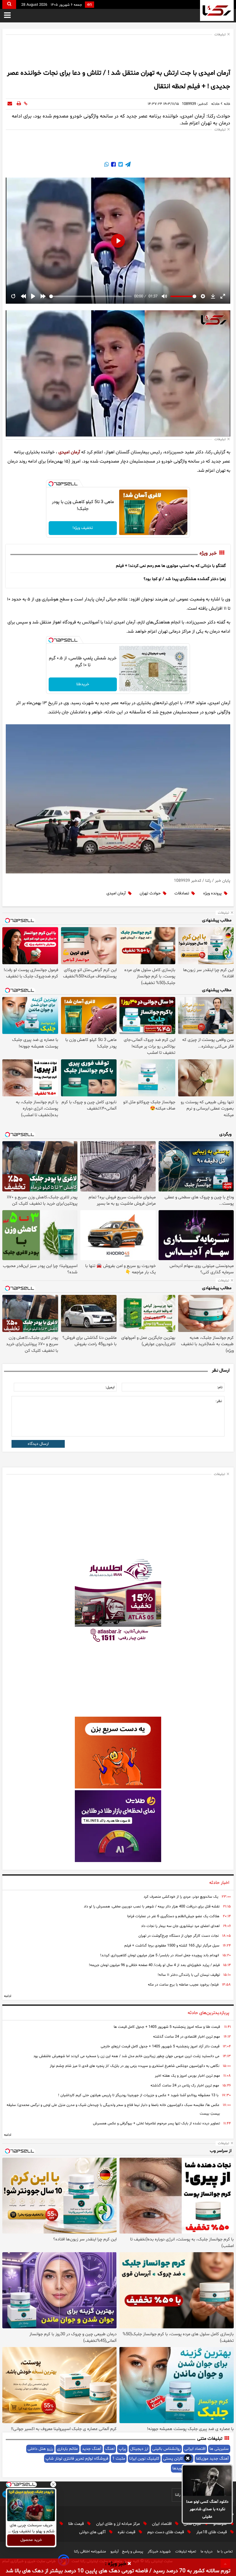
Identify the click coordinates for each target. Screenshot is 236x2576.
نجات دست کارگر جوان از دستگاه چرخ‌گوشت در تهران (179, 1936)
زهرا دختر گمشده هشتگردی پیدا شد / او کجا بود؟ (185, 579)
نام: (220, 1387)
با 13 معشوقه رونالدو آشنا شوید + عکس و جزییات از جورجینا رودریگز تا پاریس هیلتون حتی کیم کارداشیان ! (138, 2095)
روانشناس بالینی (166, 2449)
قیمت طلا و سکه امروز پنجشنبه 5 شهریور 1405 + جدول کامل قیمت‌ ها (167, 2027)
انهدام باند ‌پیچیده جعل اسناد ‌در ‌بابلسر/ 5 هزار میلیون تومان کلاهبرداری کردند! (160, 1955)
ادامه (8, 1996)
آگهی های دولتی (93, 2532)
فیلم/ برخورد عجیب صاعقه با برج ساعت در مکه (183, 1985)
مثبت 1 (119, 2459)
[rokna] (217, 10)
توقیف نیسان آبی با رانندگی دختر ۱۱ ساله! (189, 1975)
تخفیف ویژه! (83, 528)
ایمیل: (110, 1387)
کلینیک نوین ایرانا (144, 2459)
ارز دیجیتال (139, 2449)
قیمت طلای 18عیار (212, 2532)
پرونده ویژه (212, 893)
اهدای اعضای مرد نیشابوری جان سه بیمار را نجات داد (180, 1926)
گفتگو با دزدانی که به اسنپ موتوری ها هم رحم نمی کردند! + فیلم (171, 566)
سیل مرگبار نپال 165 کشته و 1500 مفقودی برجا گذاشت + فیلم (172, 1946)
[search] (9, 4)
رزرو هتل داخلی (40, 2449)
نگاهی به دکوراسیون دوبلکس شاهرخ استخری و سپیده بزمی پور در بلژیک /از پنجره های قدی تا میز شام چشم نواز (135, 2066)
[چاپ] (19, 104)
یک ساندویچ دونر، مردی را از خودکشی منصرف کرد (181, 1897)
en (90, 5)
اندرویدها (180, 2468)
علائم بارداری (67, 2449)
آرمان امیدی (69, 452)
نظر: (219, 1401)
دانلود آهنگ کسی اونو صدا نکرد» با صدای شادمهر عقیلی (207, 2509)
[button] (188, 2459)
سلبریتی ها (219, 2449)
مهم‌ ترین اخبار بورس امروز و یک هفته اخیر (187, 2076)
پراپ (122, 2449)
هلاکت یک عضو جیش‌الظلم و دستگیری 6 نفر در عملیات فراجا (173, 1916)
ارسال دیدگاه (38, 1444)
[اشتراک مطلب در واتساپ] (106, 165)
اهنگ (110, 2449)
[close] (129, 2564)
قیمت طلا (77, 2524)
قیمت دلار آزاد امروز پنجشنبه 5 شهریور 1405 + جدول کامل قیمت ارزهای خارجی (160, 2046)
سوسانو (221, 2524)
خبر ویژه (208, 553)
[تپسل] (51, 484)
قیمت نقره (127, 2532)
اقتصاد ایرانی (195, 2449)
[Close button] (53, 2484)
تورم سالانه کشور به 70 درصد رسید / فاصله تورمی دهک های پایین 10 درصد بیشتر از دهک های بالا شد (118, 2571)
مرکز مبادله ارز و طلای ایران (119, 2524)
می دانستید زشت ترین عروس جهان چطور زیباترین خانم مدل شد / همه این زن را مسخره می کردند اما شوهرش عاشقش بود (126, 2056)
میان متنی (193, 2524)
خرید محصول (31, 2540)
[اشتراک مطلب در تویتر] (120, 165)
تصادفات (182, 893)
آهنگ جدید (92, 2449)
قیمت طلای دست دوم (166, 2532)
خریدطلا (83, 684)
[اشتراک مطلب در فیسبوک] (113, 165)
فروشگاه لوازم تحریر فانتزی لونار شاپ (77, 2459)
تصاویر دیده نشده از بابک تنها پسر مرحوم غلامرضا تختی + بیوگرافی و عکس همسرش (156, 2123)
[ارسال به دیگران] (10, 104)
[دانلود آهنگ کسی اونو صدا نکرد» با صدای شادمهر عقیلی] (207, 2481)
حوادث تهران (150, 893)
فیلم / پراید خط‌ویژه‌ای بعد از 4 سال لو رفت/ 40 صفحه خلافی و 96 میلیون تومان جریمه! (154, 1965)
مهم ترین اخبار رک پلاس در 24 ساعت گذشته (185, 2086)
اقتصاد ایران (162, 2524)
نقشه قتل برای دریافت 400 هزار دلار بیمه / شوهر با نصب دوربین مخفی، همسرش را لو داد (152, 1907)
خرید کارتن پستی (178, 2459)
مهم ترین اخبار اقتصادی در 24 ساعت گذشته (186, 2037)
